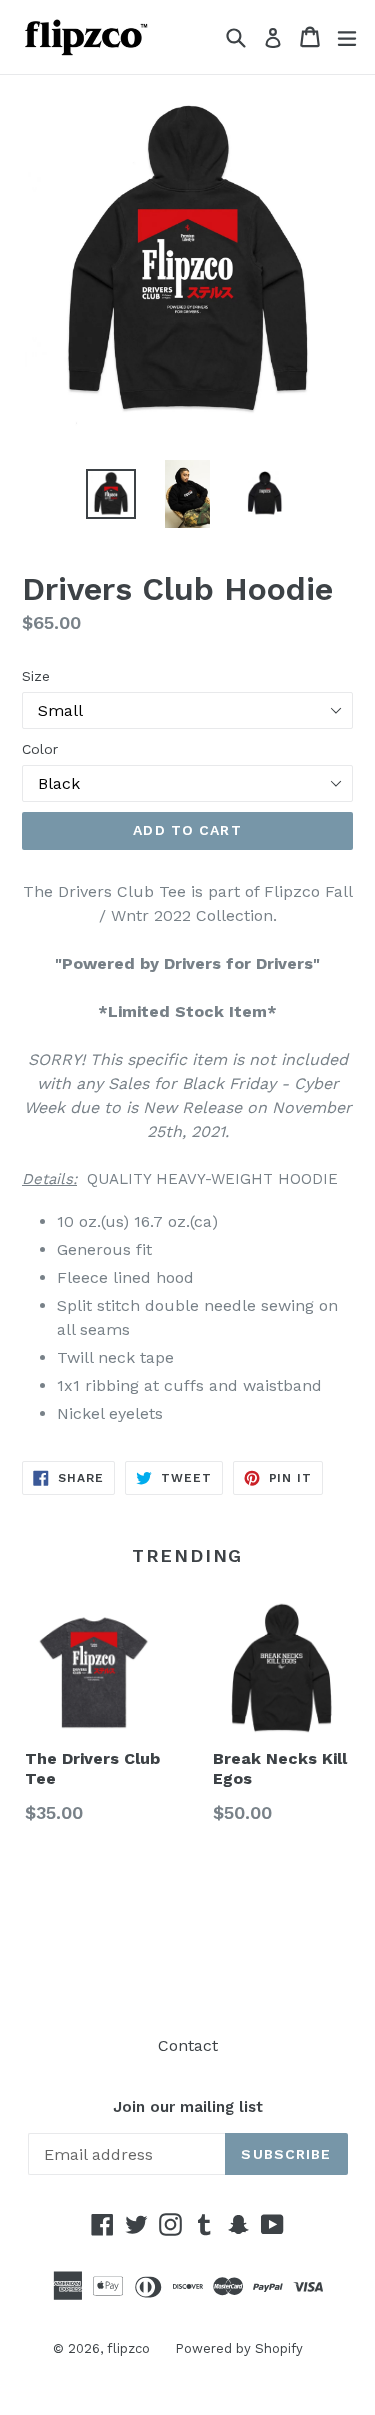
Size (36, 676)
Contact (188, 2045)
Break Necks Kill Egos (280, 1768)
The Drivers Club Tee (92, 1768)
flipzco (128, 2348)
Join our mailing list (188, 2107)
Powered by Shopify (239, 2348)
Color (40, 749)
